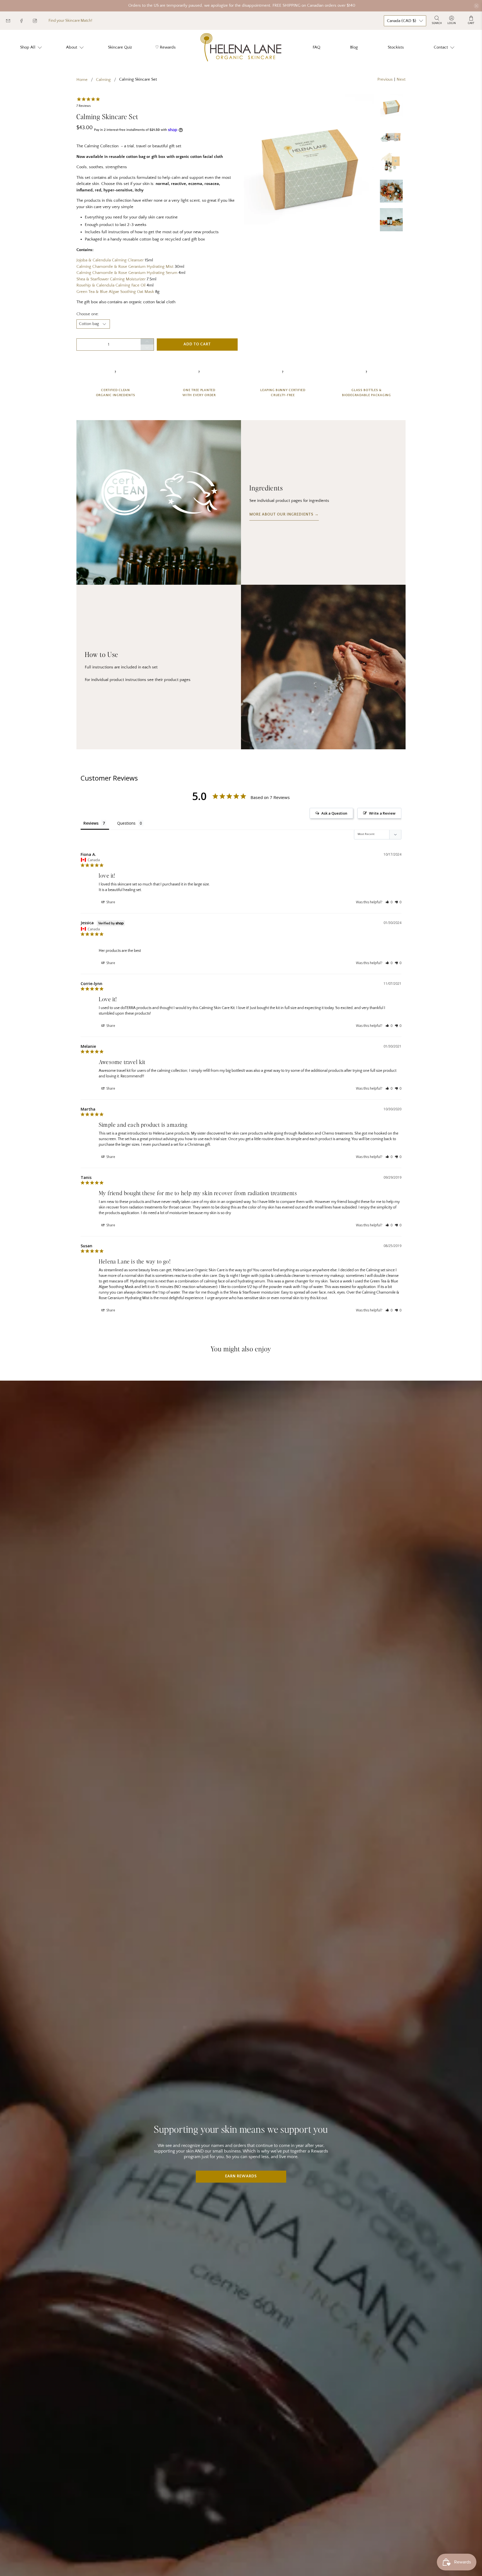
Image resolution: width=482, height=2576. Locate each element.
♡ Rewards (165, 47)
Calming (103, 80)
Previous (385, 79)
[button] (389, 902)
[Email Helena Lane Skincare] (12, 22)
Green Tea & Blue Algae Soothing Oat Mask (115, 292)
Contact (441, 47)
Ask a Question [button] (334, 813)
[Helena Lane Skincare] (241, 47)
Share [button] (110, 902)
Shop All (28, 47)
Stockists (396, 47)
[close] (476, 6)
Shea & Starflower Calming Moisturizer (111, 279)
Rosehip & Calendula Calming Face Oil (111, 285)
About (72, 47)
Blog (354, 47)
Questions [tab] (126, 823)
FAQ (316, 47)
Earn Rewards (241, 2176)
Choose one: (88, 314)
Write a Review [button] (382, 813)
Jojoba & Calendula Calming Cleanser (110, 260)
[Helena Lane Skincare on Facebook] (26, 22)
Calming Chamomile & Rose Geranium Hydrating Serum (127, 273)
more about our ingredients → (284, 515)
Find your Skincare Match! (70, 21)
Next (401, 79)
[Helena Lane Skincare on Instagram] (39, 22)
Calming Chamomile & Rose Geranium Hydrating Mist (125, 267)
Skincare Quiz (120, 47)
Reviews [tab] (91, 823)
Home (82, 80)
